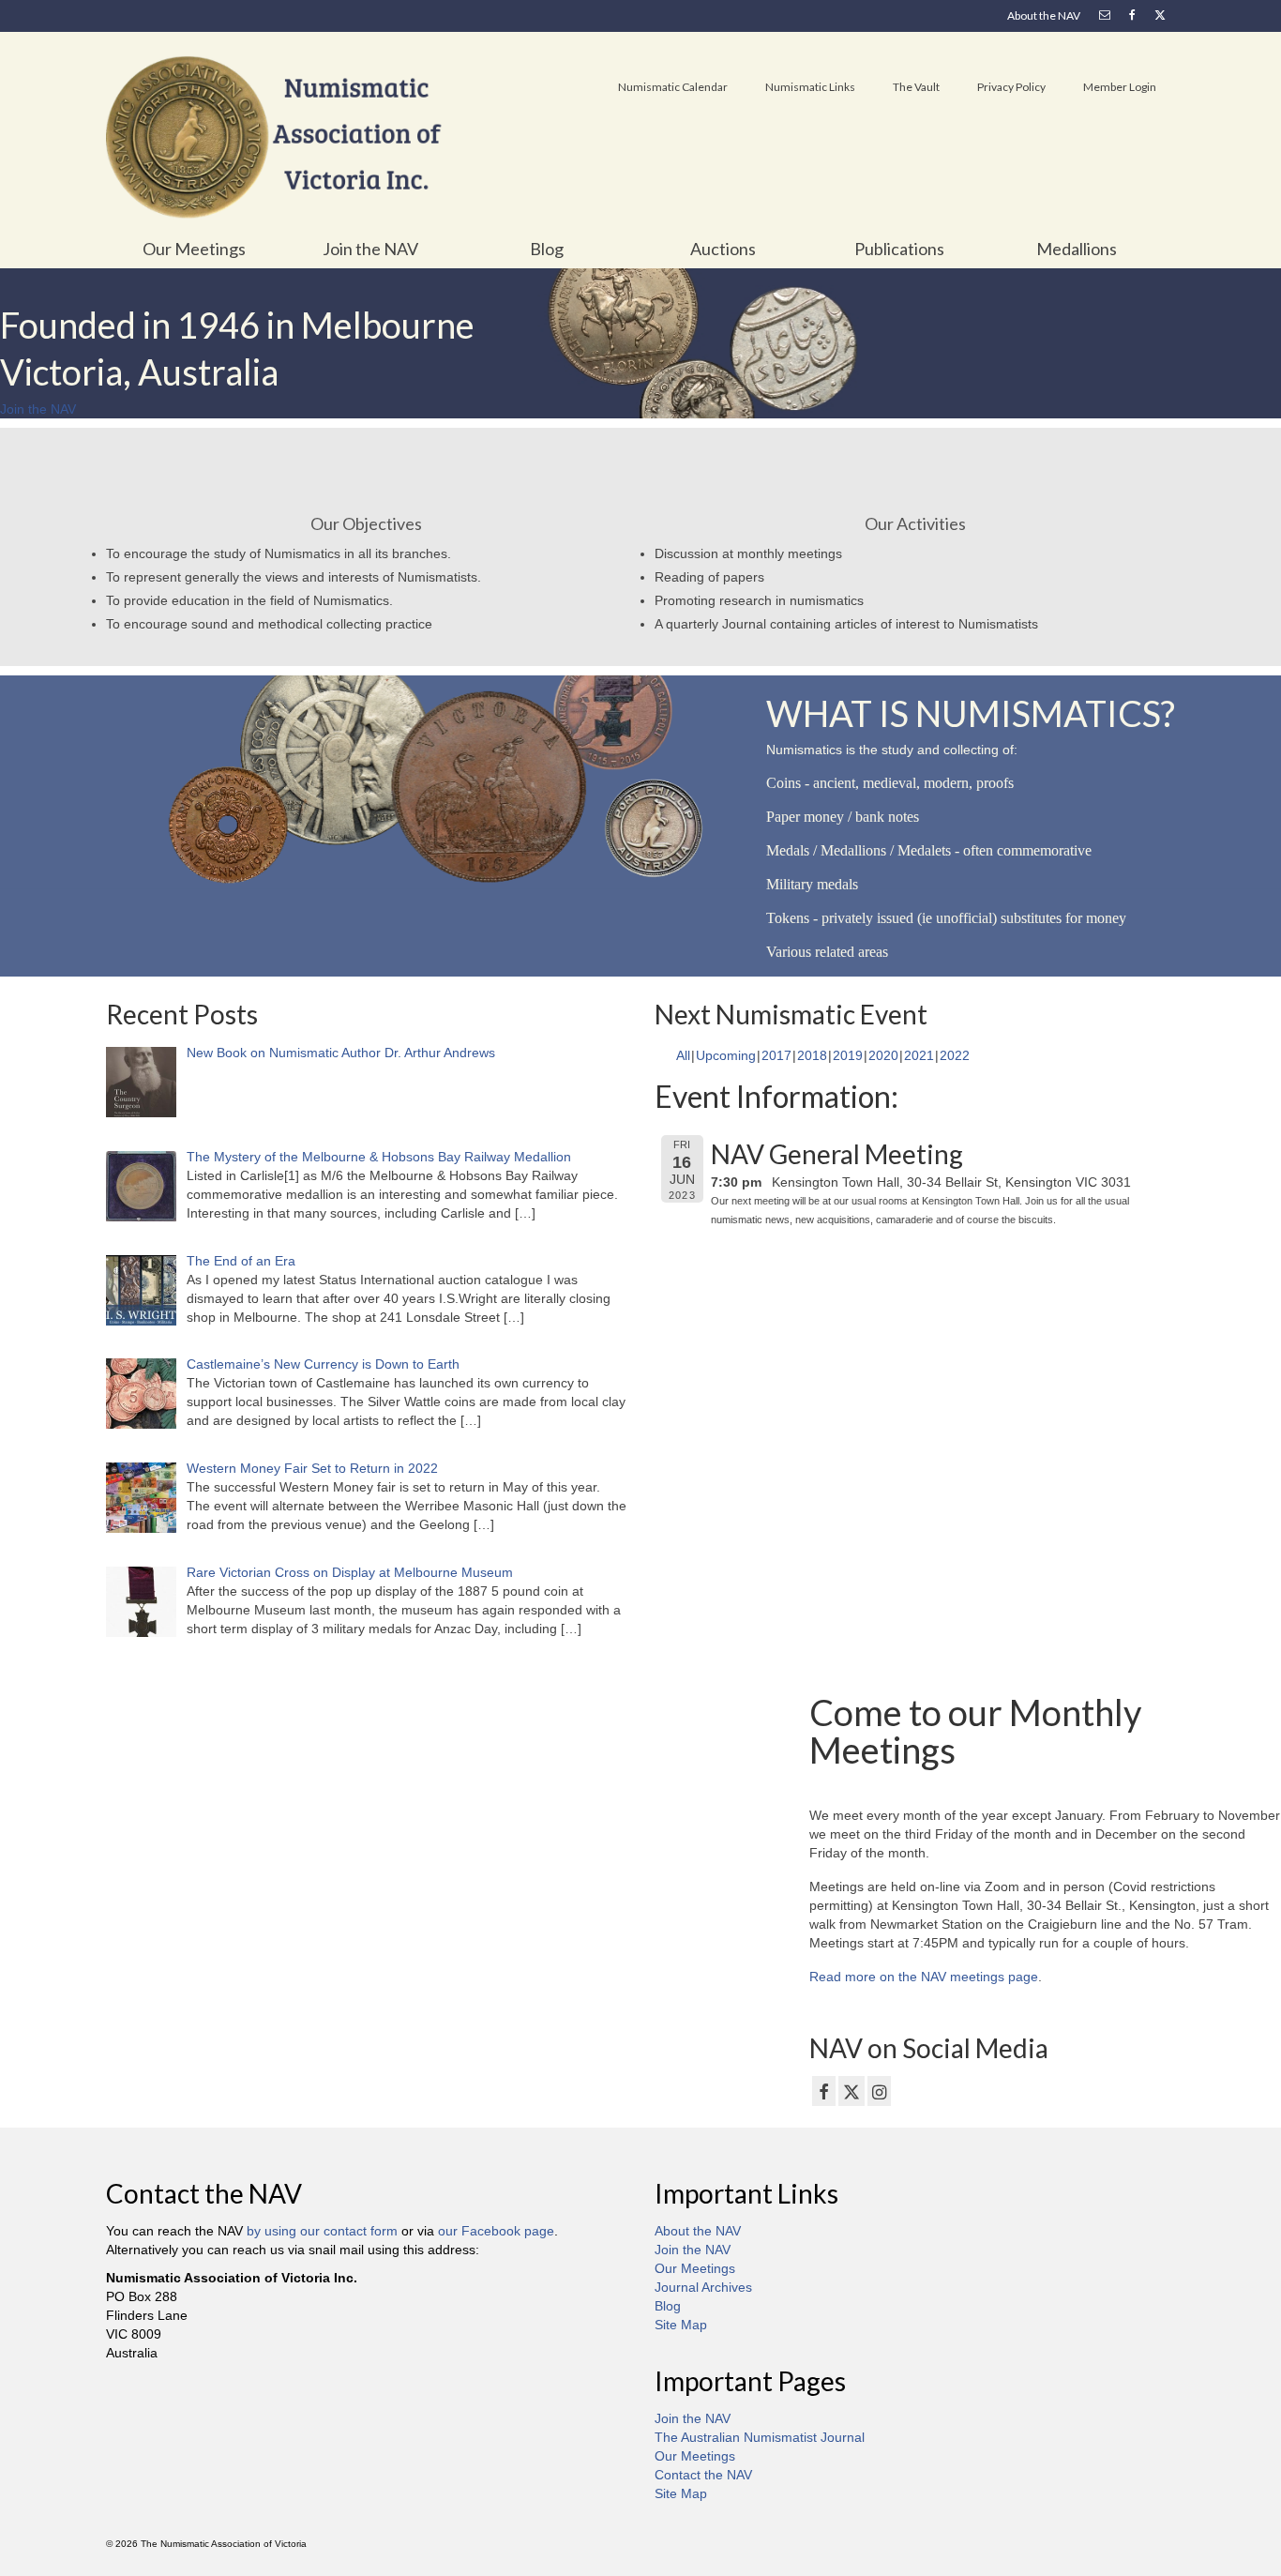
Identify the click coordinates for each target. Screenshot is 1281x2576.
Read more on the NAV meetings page (924, 1977)
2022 (955, 1055)
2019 (848, 1055)
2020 (883, 1055)
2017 (776, 1055)
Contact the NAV (703, 2475)
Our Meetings (695, 2268)
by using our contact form (322, 2231)
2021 (919, 1055)
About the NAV (698, 2231)
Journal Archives (703, 2287)
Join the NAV (693, 2250)
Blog (668, 2306)
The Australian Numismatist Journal (760, 2437)
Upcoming (726, 1055)
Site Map (681, 2325)
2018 (812, 1055)
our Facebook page (496, 2231)
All (683, 1055)
